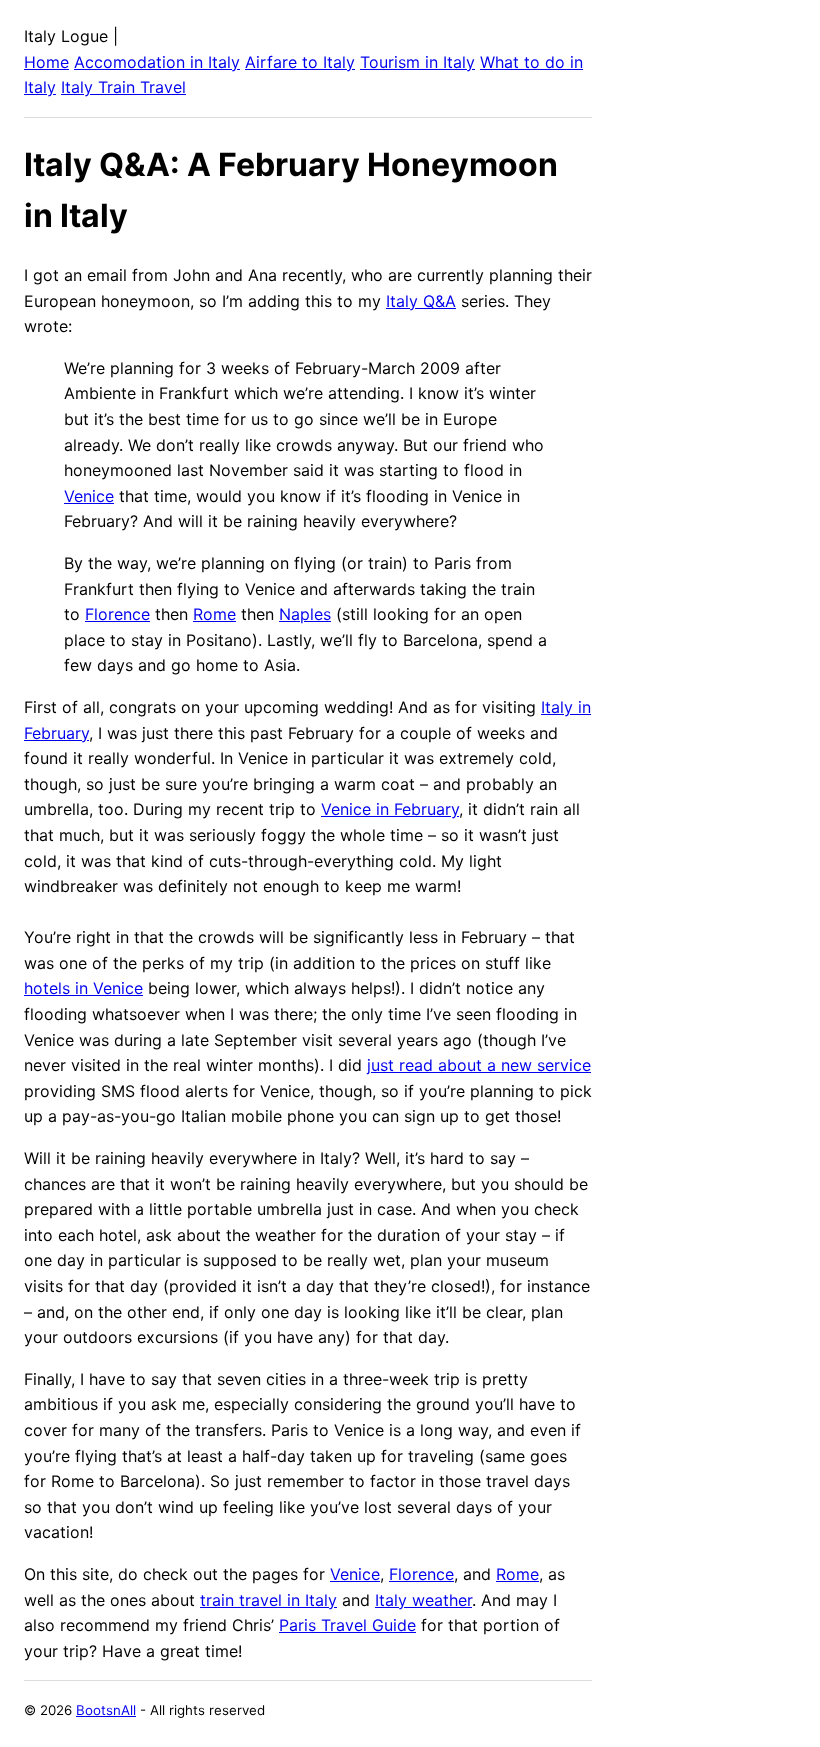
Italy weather (423, 1600)
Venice (89, 496)
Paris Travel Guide (347, 1625)
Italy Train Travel (123, 87)
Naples (305, 614)
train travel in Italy (268, 1600)
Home (46, 62)
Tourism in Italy (417, 62)
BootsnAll (106, 1710)
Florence (117, 614)
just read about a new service (479, 1065)
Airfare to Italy (300, 62)
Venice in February (390, 809)
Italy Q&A (421, 301)
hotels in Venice (83, 988)
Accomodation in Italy (157, 62)
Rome (214, 614)
